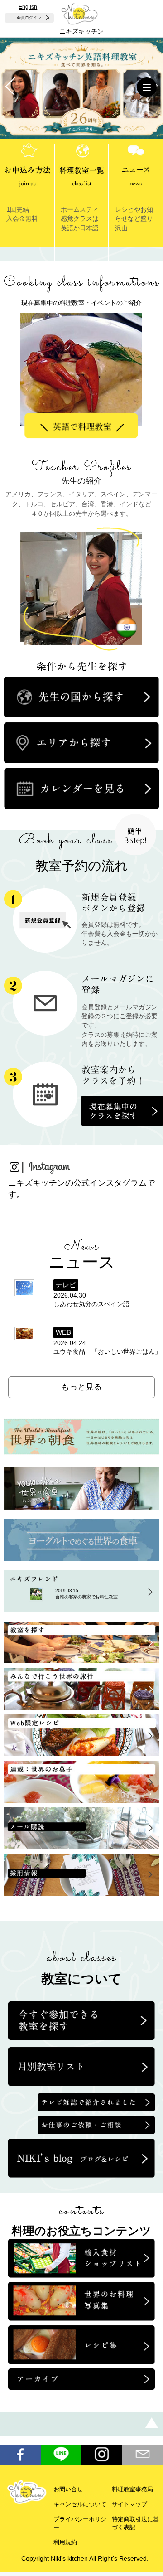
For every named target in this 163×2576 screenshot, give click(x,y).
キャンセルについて (80, 2504)
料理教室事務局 (132, 2489)
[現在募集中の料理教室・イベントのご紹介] (81, 277)
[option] (81, 373)
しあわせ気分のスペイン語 (91, 1304)
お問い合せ (68, 2489)
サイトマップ (129, 2504)
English (28, 7)
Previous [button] (57, 358)
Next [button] (111, 358)
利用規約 (65, 2542)
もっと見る (81, 1387)
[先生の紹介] (81, 461)
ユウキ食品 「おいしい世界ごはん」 (107, 1352)
